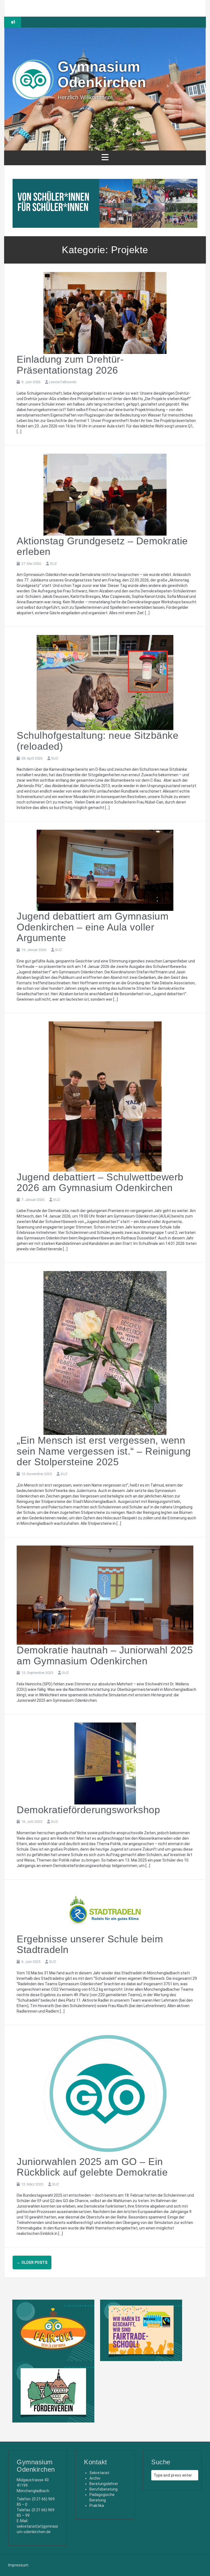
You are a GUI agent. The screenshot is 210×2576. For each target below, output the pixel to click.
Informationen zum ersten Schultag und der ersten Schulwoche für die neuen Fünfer (114, 25)
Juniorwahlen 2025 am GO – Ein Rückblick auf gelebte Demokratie (92, 2167)
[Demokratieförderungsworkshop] (105, 1763)
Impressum (18, 2565)
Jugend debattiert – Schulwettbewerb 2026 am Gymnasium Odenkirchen (100, 1182)
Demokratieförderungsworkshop (88, 1810)
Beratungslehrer (104, 2484)
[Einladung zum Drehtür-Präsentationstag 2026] (105, 313)
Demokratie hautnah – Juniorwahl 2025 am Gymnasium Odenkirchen (105, 1655)
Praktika (97, 2506)
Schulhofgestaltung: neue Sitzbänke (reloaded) (97, 741)
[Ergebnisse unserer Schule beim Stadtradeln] (105, 1910)
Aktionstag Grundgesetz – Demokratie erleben (102, 546)
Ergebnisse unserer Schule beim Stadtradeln (90, 1944)
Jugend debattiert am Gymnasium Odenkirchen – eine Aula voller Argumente (93, 927)
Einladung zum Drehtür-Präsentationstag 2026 (70, 365)
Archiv (95, 2478)
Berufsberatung (103, 2489)
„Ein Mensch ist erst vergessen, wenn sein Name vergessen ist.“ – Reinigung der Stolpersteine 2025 (104, 1451)
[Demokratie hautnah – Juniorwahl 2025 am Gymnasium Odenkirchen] (105, 1595)
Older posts (32, 2262)
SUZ (53, 564)
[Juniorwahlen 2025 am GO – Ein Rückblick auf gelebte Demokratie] (105, 2094)
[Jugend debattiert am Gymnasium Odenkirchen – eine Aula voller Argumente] (105, 870)
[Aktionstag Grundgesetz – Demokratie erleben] (105, 494)
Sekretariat (99, 2473)
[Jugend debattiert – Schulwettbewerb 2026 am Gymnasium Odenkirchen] (105, 1096)
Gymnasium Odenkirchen (102, 74)
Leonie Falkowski (63, 382)
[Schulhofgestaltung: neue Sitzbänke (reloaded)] (105, 682)
